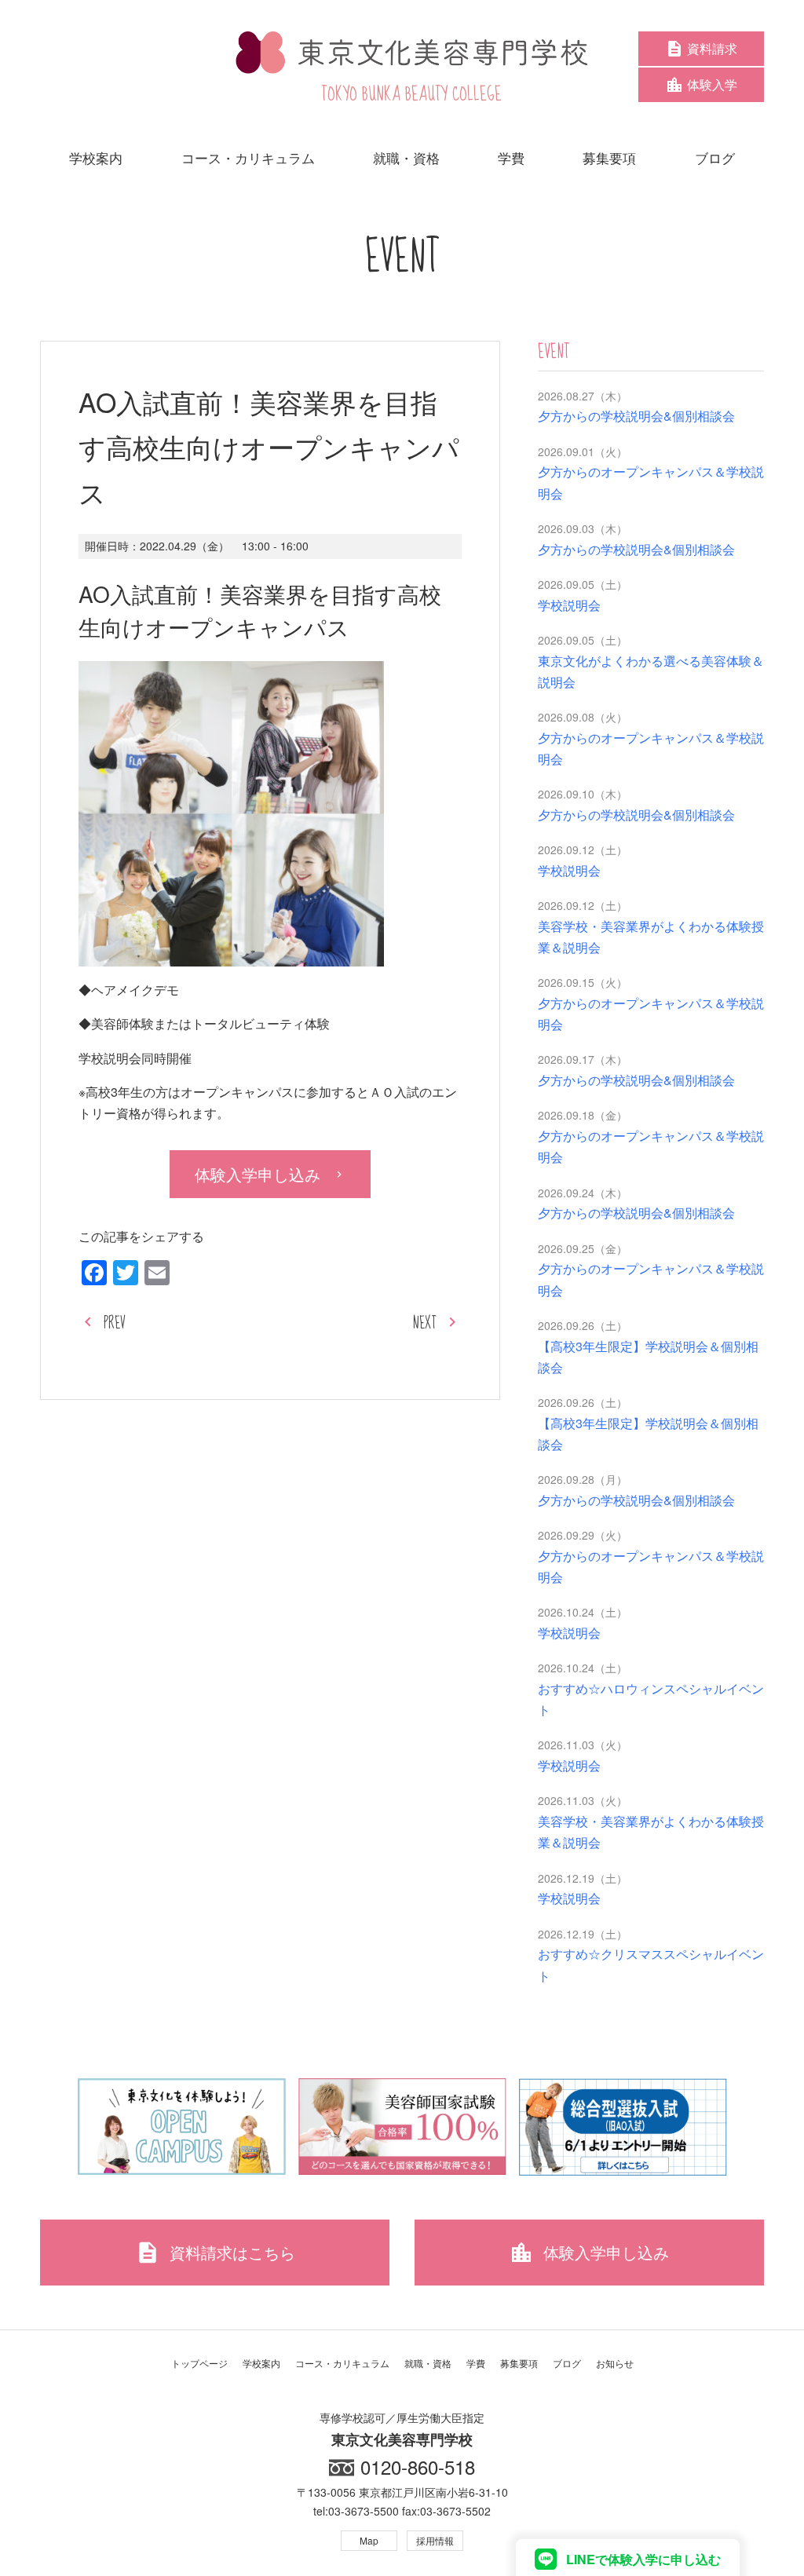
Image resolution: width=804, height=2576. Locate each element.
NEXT (425, 1323)
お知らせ (615, 2363)
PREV (115, 1323)
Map (369, 2540)
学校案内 (261, 2363)
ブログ (567, 2363)
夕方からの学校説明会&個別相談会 (636, 416)
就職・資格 (428, 2363)
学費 (476, 2363)
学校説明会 (569, 605)
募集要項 (519, 2363)
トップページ (199, 2363)
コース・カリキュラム (342, 2363)
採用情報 (435, 2540)
